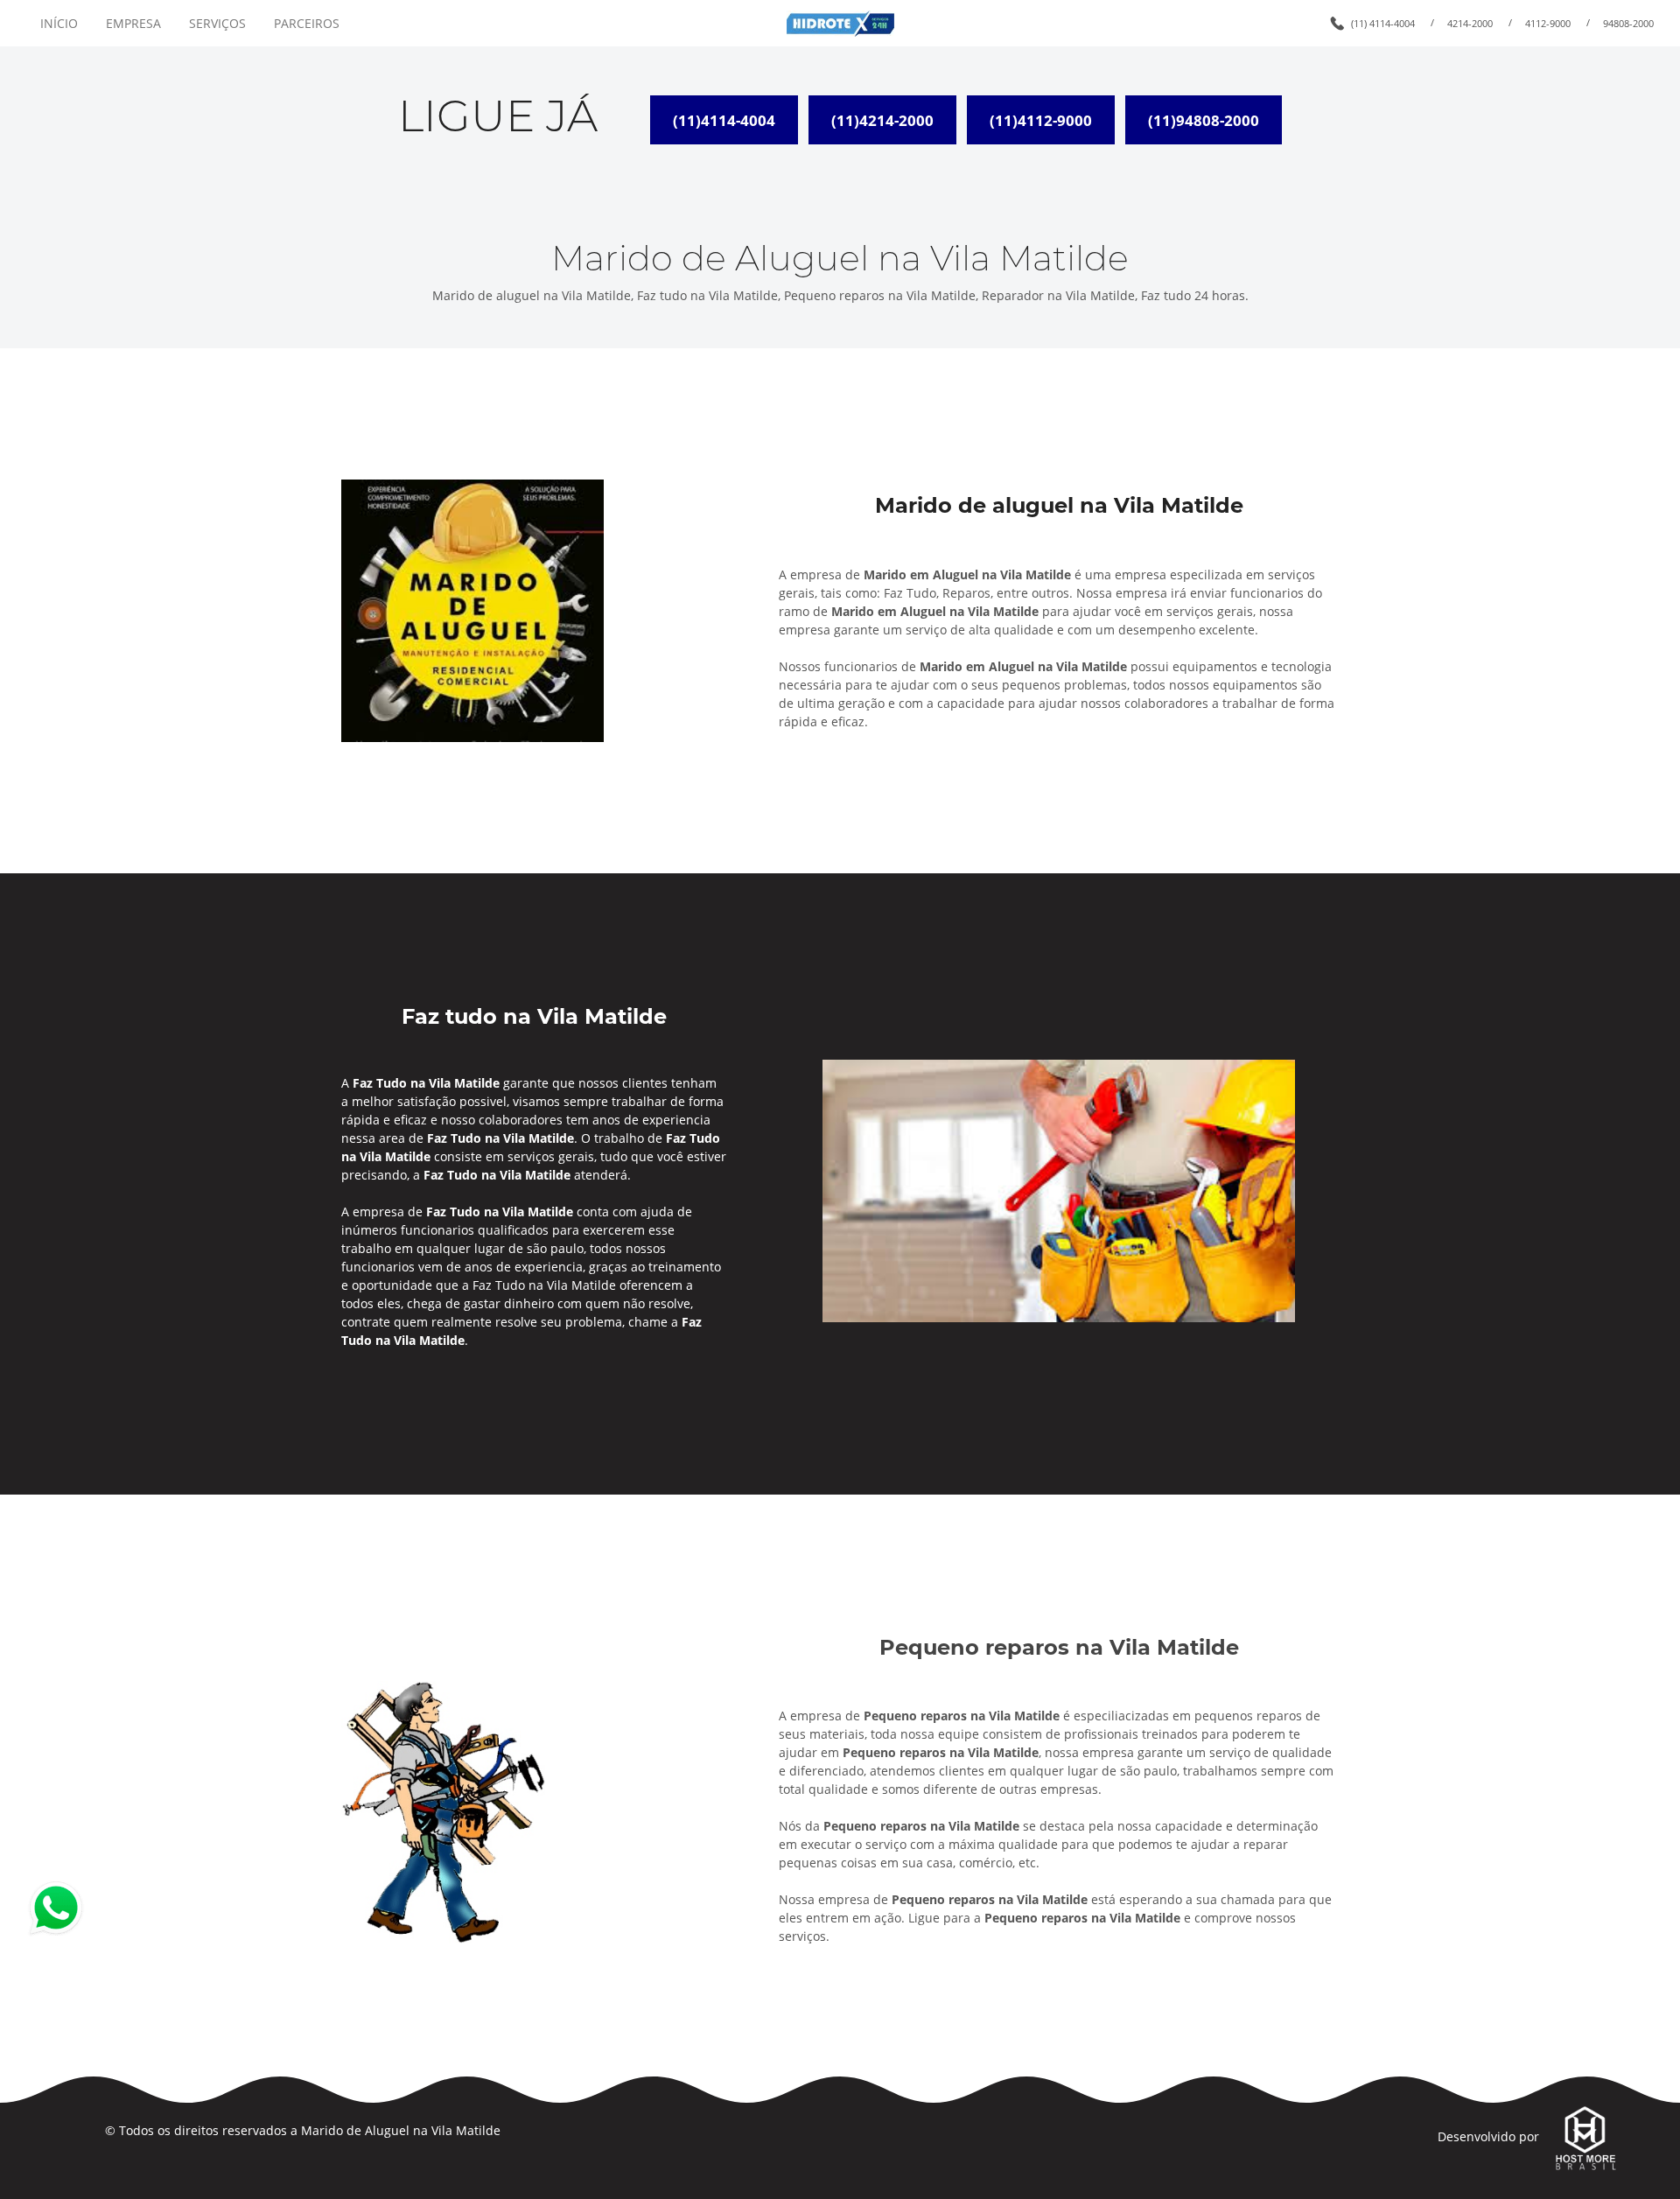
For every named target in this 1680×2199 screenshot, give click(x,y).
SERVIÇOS (217, 23)
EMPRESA (133, 23)
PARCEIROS (307, 23)
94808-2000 (1628, 23)
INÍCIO (59, 23)
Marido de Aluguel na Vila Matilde (401, 2130)
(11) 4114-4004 (1383, 23)
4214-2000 (1470, 23)
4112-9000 (1548, 23)
